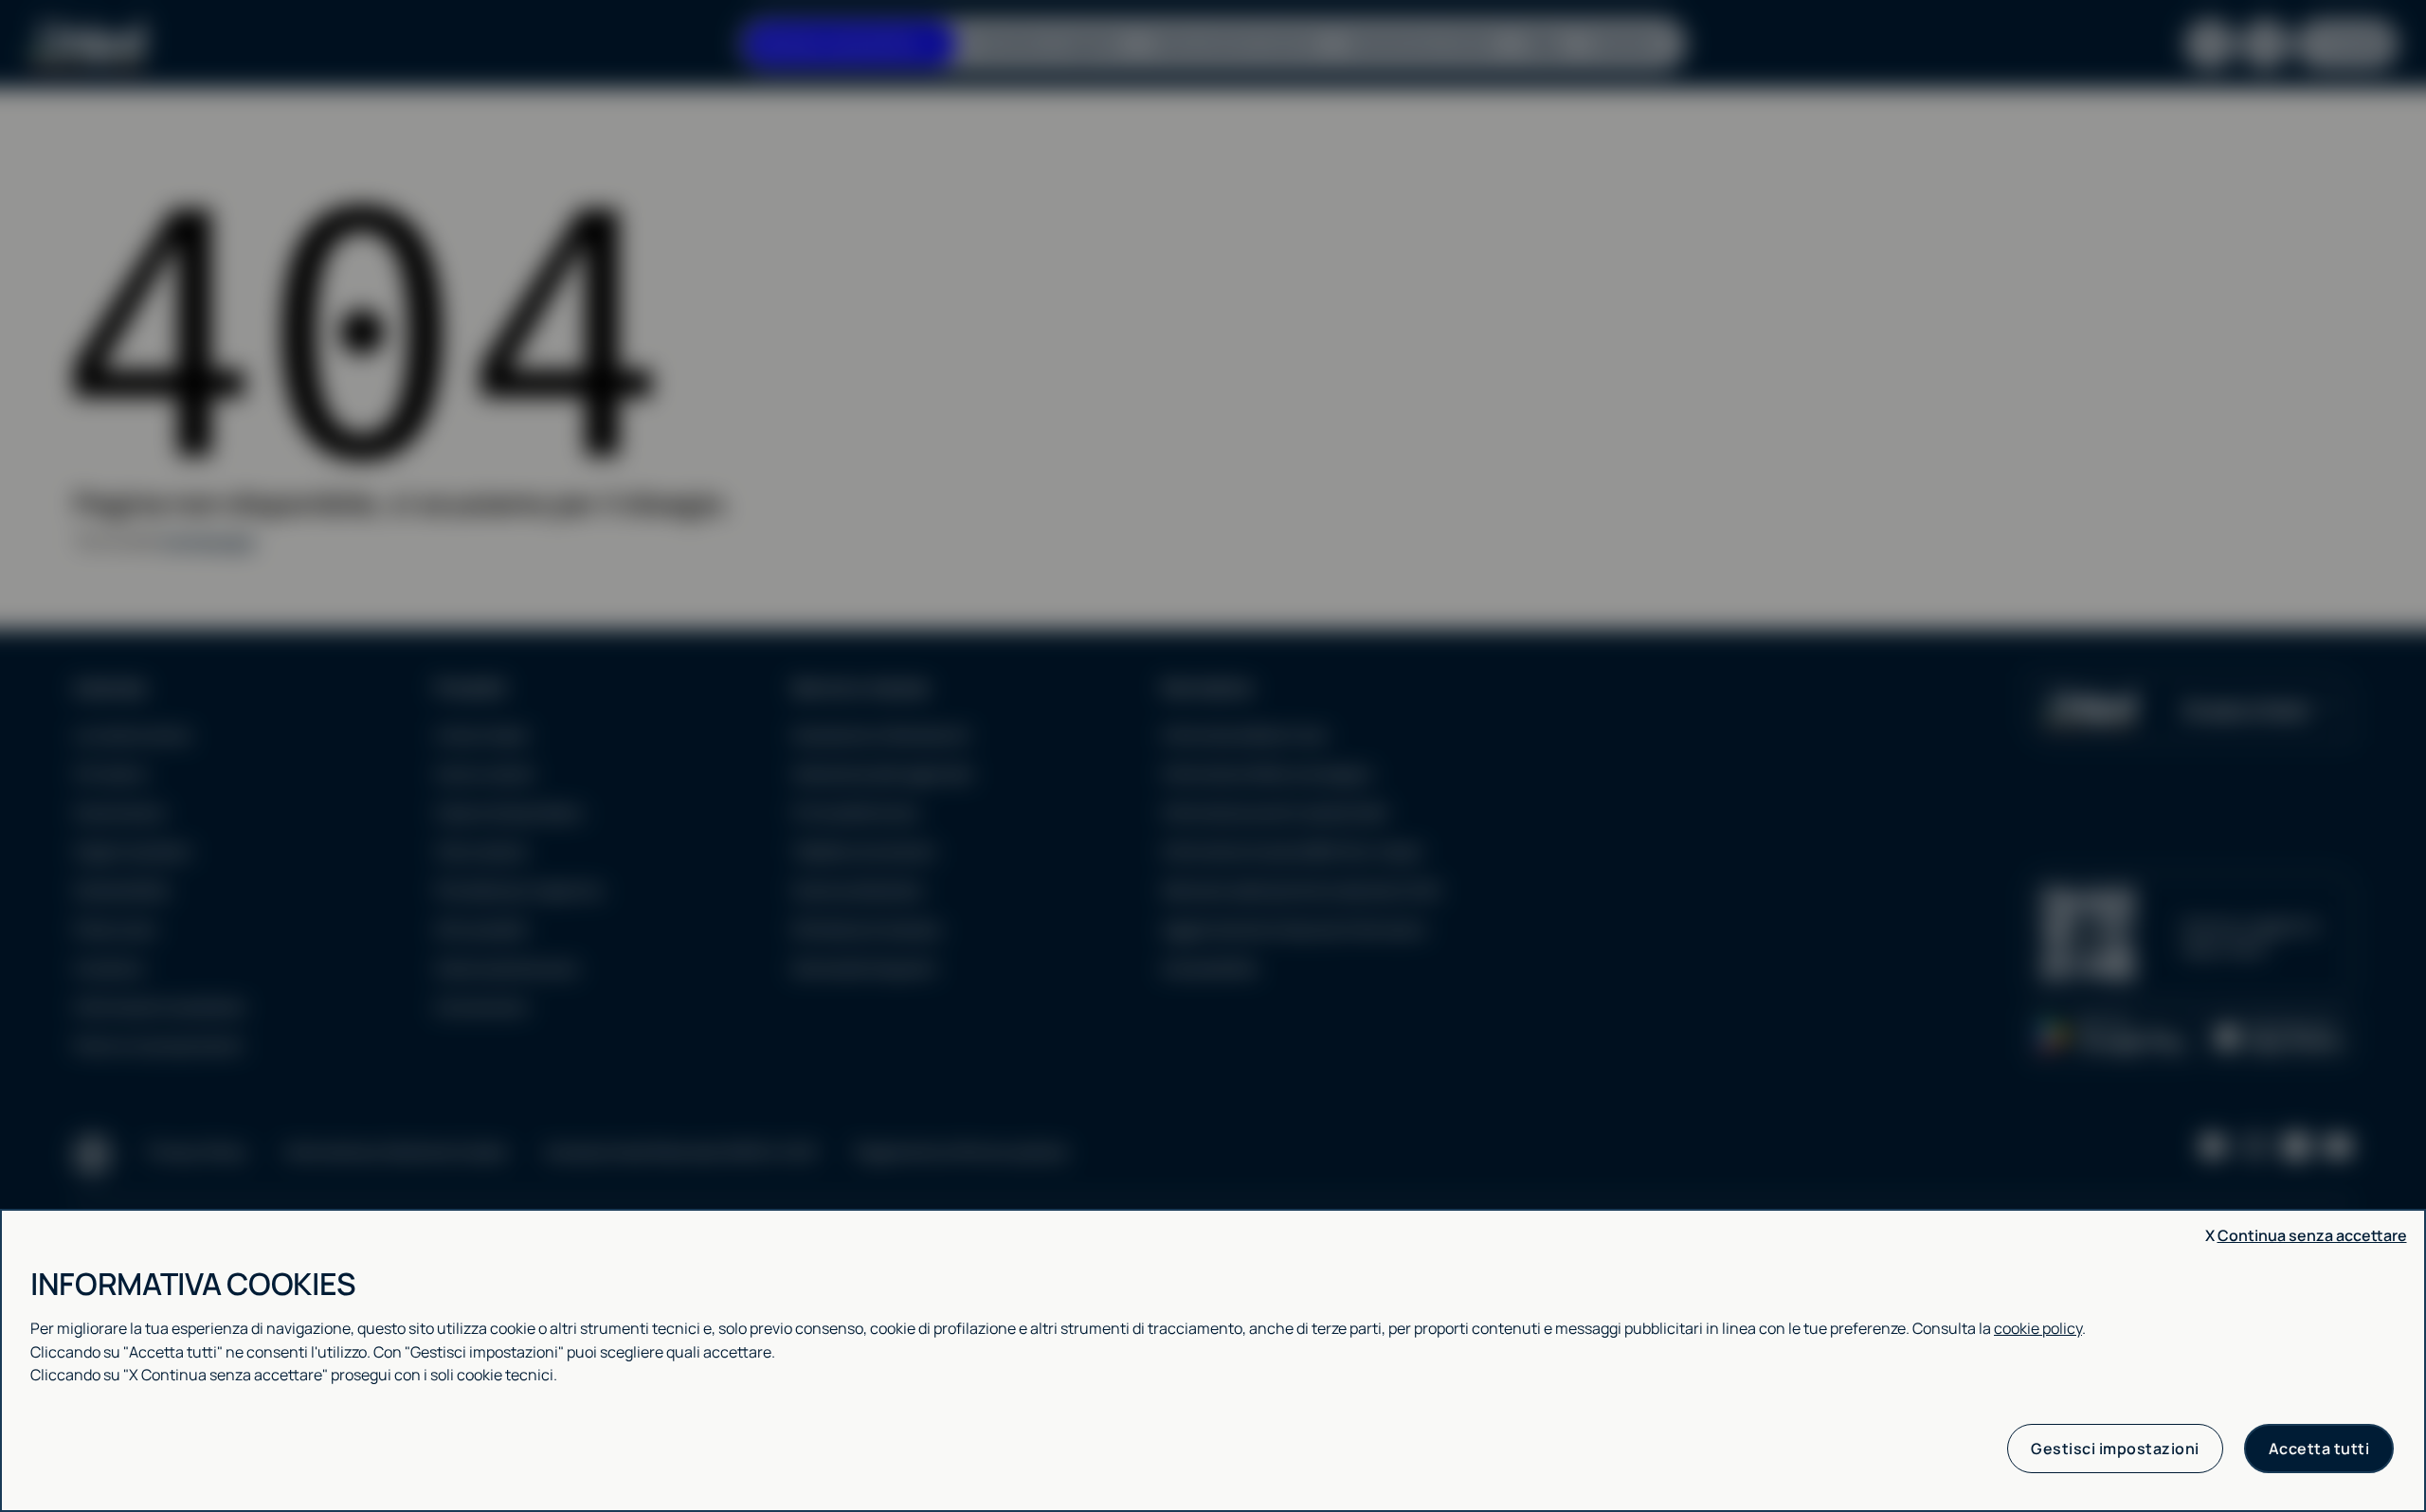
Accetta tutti (2319, 1449)
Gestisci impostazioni (2115, 1449)
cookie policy (2038, 1328)
